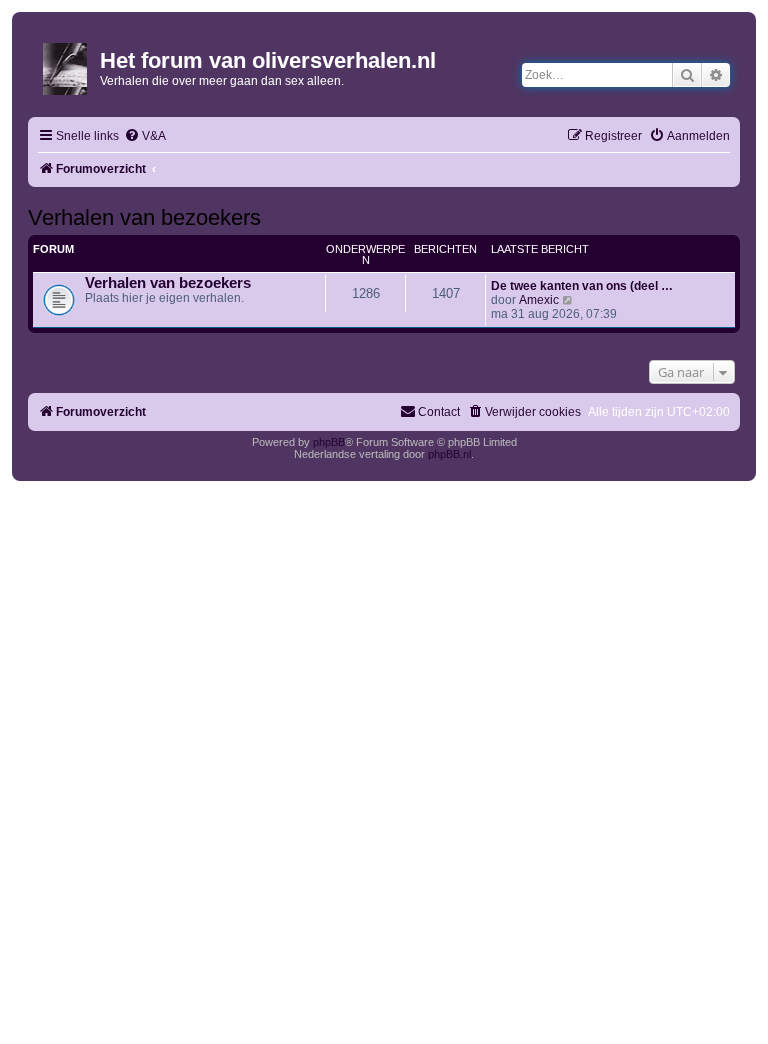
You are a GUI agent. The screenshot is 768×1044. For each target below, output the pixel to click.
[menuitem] (145, 136)
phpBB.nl (449, 454)
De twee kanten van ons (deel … (582, 286)
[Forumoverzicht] (66, 65)
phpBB (329, 442)
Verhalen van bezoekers (144, 217)
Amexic (539, 300)
